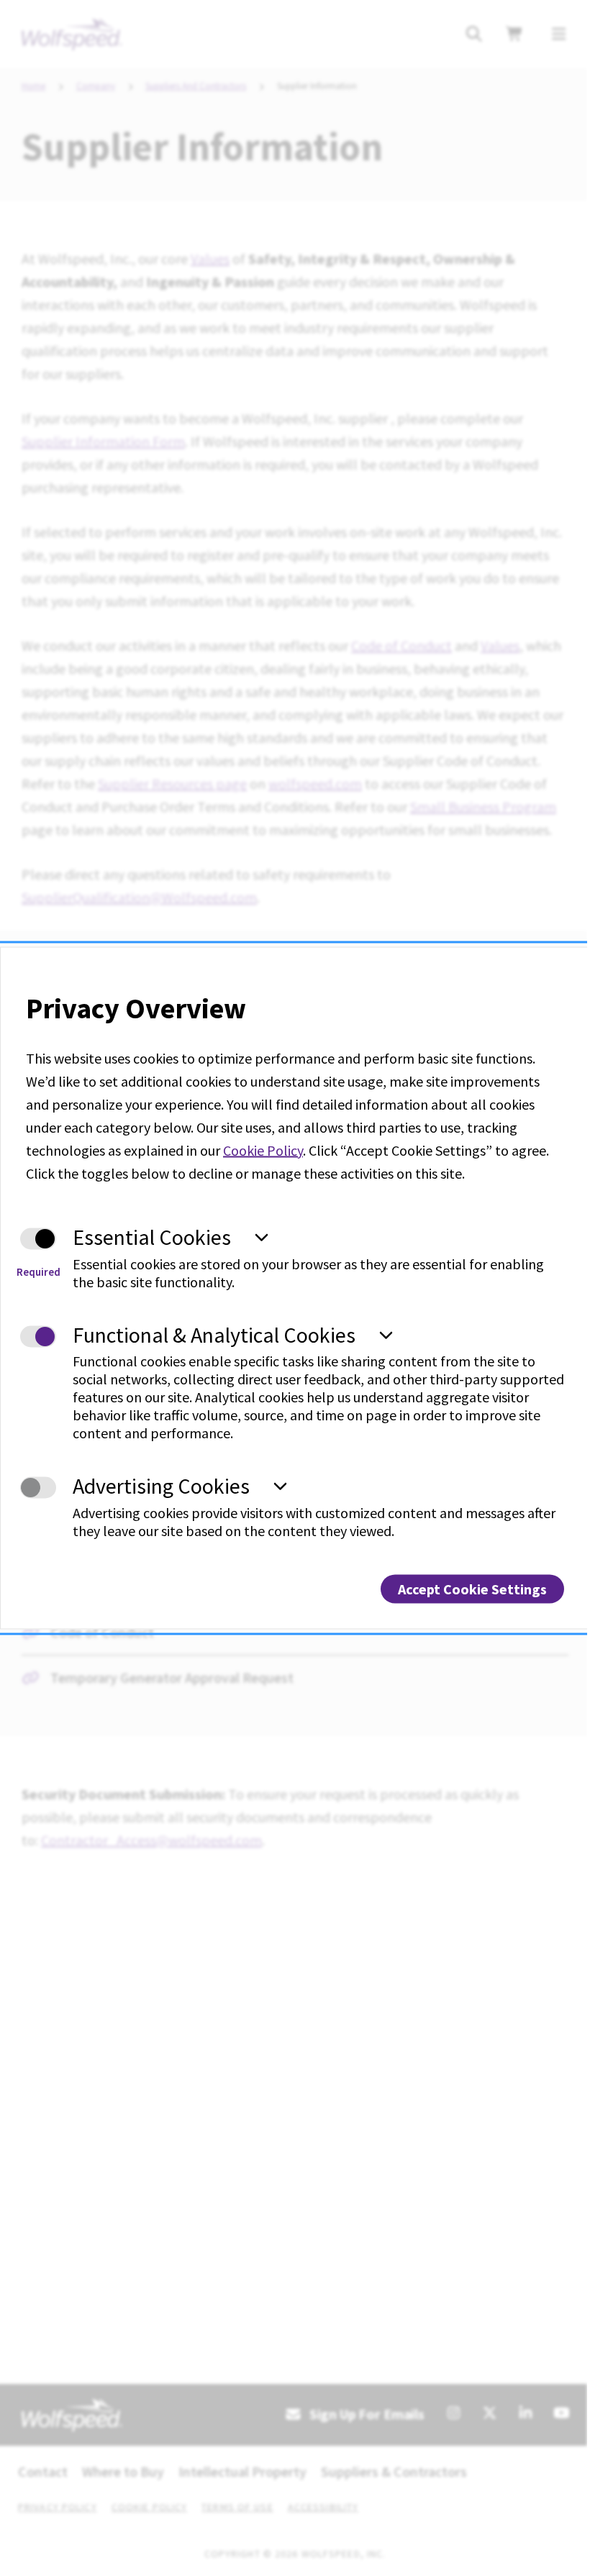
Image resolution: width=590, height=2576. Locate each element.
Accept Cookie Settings (472, 1588)
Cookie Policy (263, 1150)
